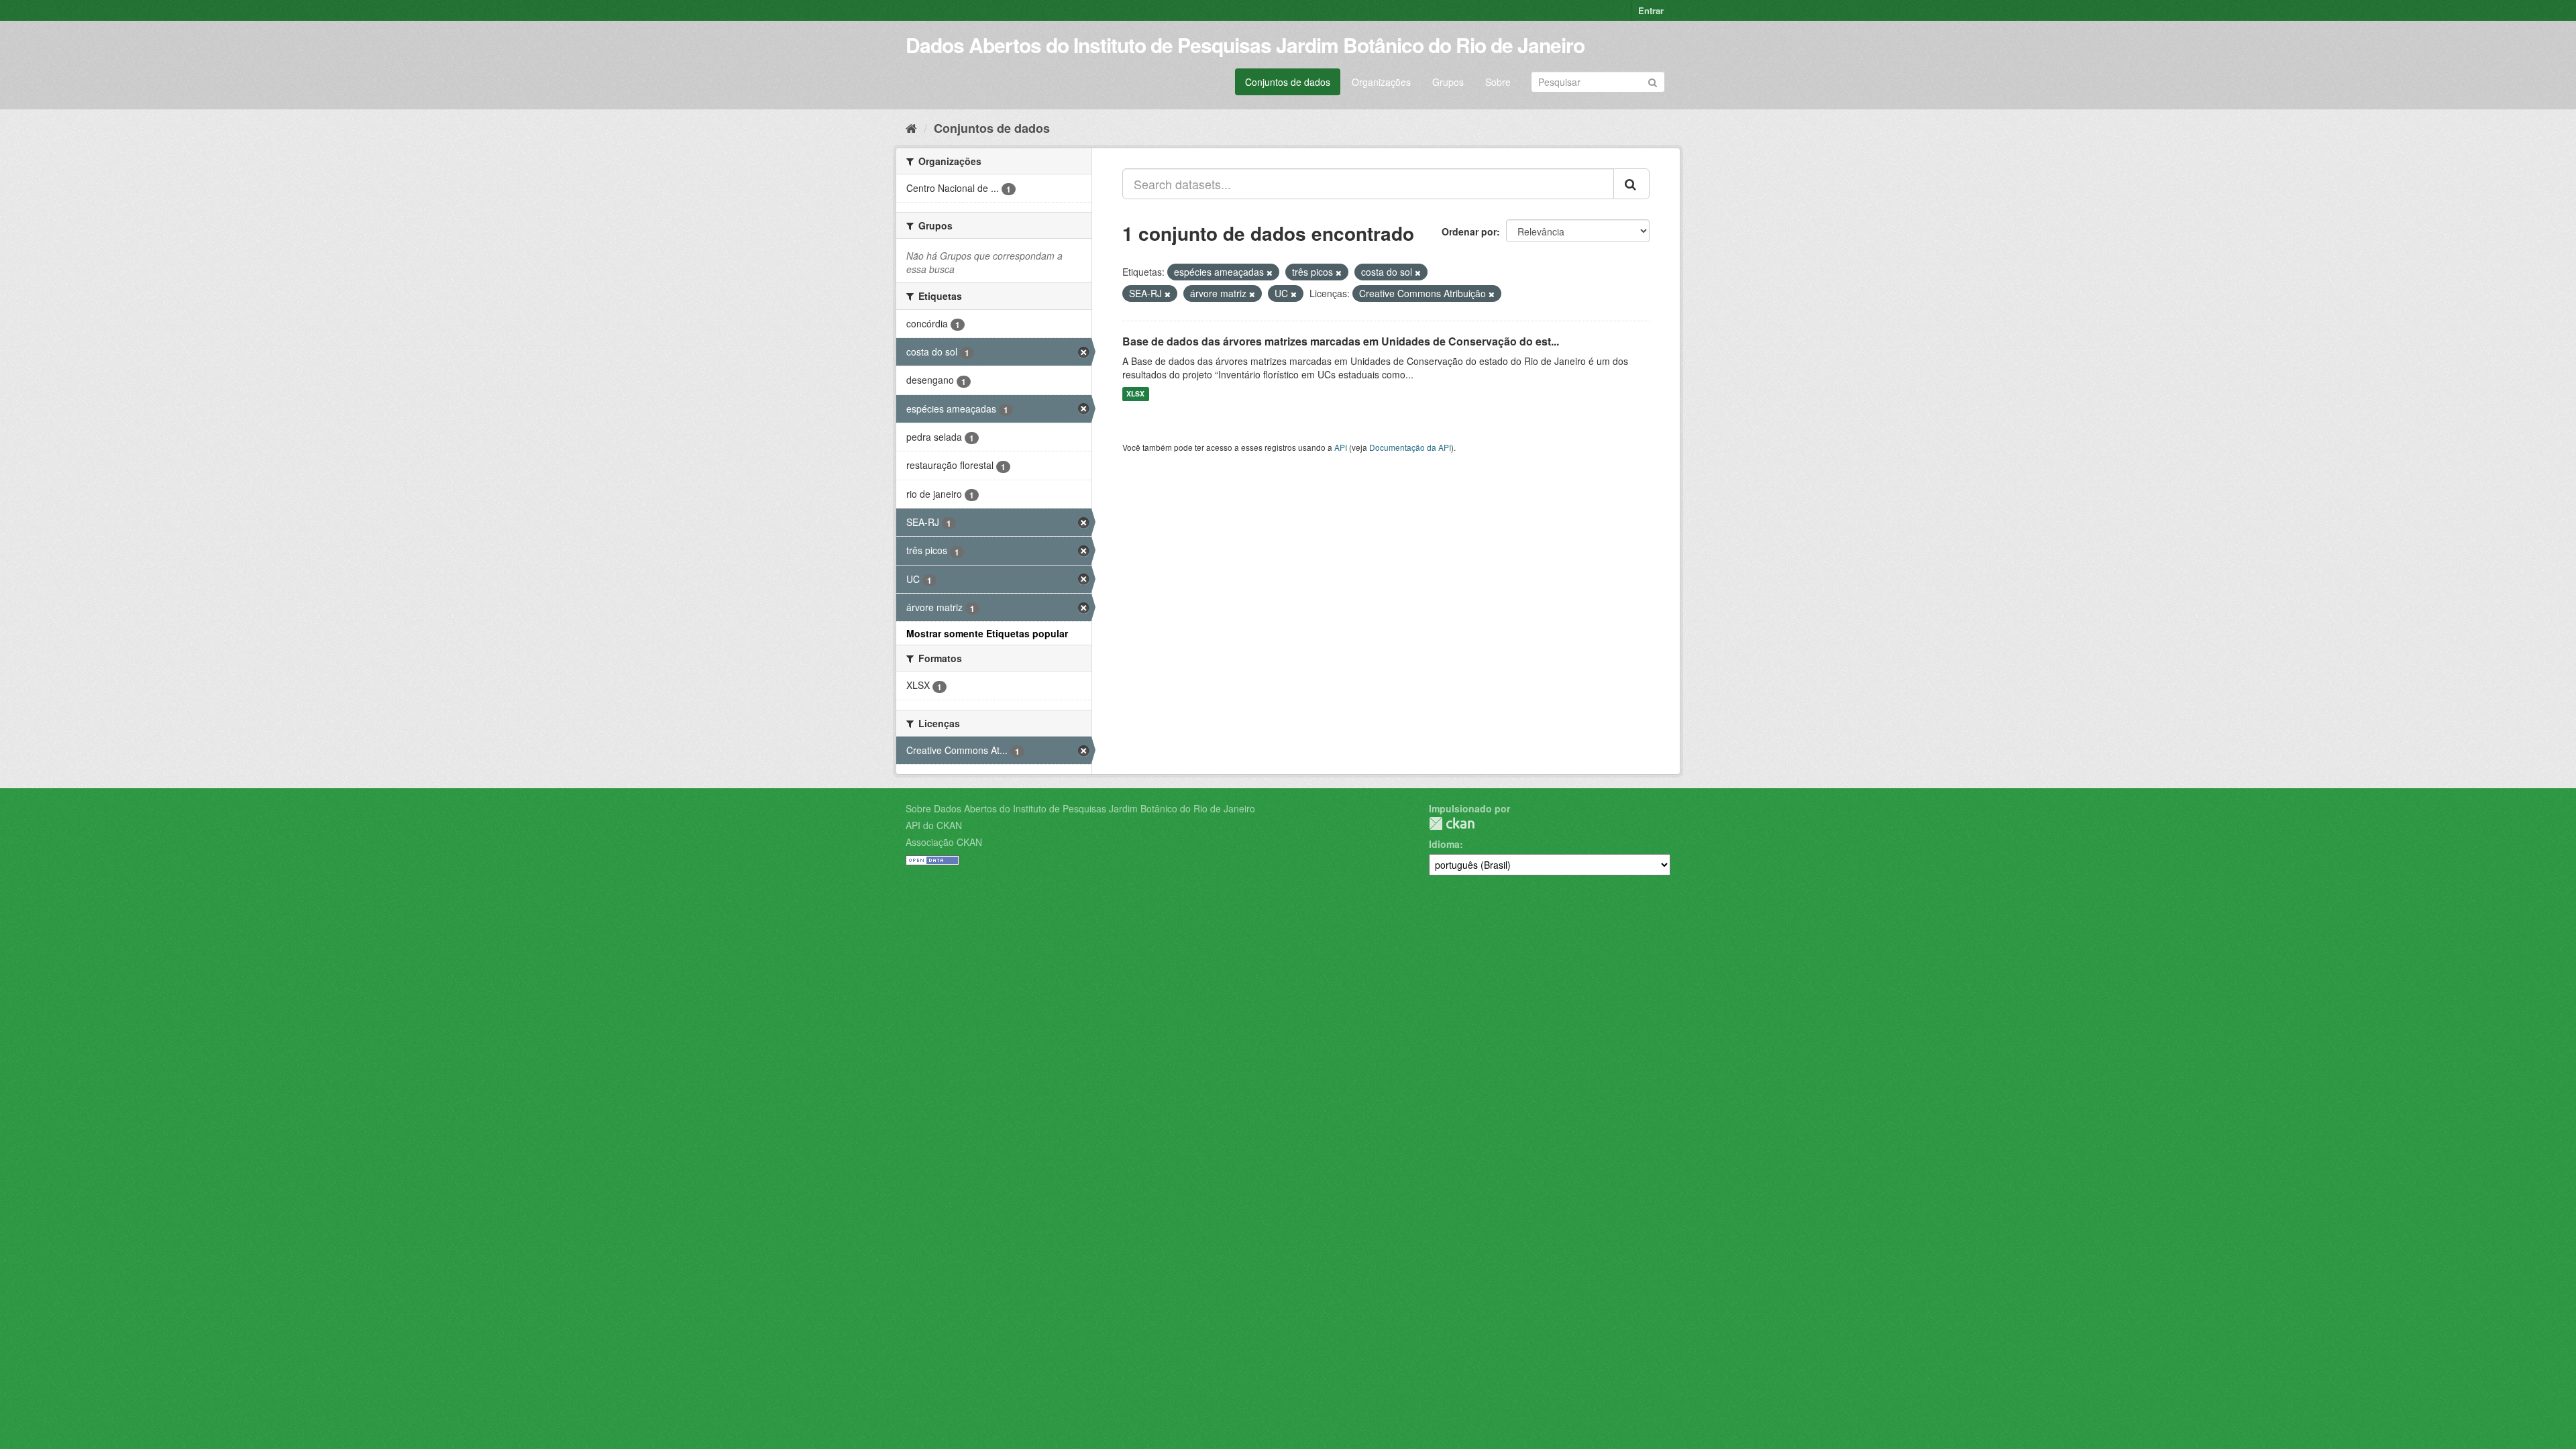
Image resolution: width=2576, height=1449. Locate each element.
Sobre (1498, 82)
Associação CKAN (944, 842)
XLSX (1135, 394)
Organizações (1381, 82)
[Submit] (1653, 81)
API (1341, 447)
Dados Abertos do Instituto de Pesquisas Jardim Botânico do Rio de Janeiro (1245, 45)
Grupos (1448, 82)
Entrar (1651, 10)
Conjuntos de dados (1288, 82)
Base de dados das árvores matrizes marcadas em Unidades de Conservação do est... (1341, 341)
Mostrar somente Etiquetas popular (987, 633)
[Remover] (1270, 272)
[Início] (911, 127)
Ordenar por (1469, 231)
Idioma (1444, 844)
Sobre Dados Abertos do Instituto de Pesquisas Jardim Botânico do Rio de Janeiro (1080, 808)
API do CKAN (934, 825)
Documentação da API (1410, 447)
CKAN (1452, 823)
